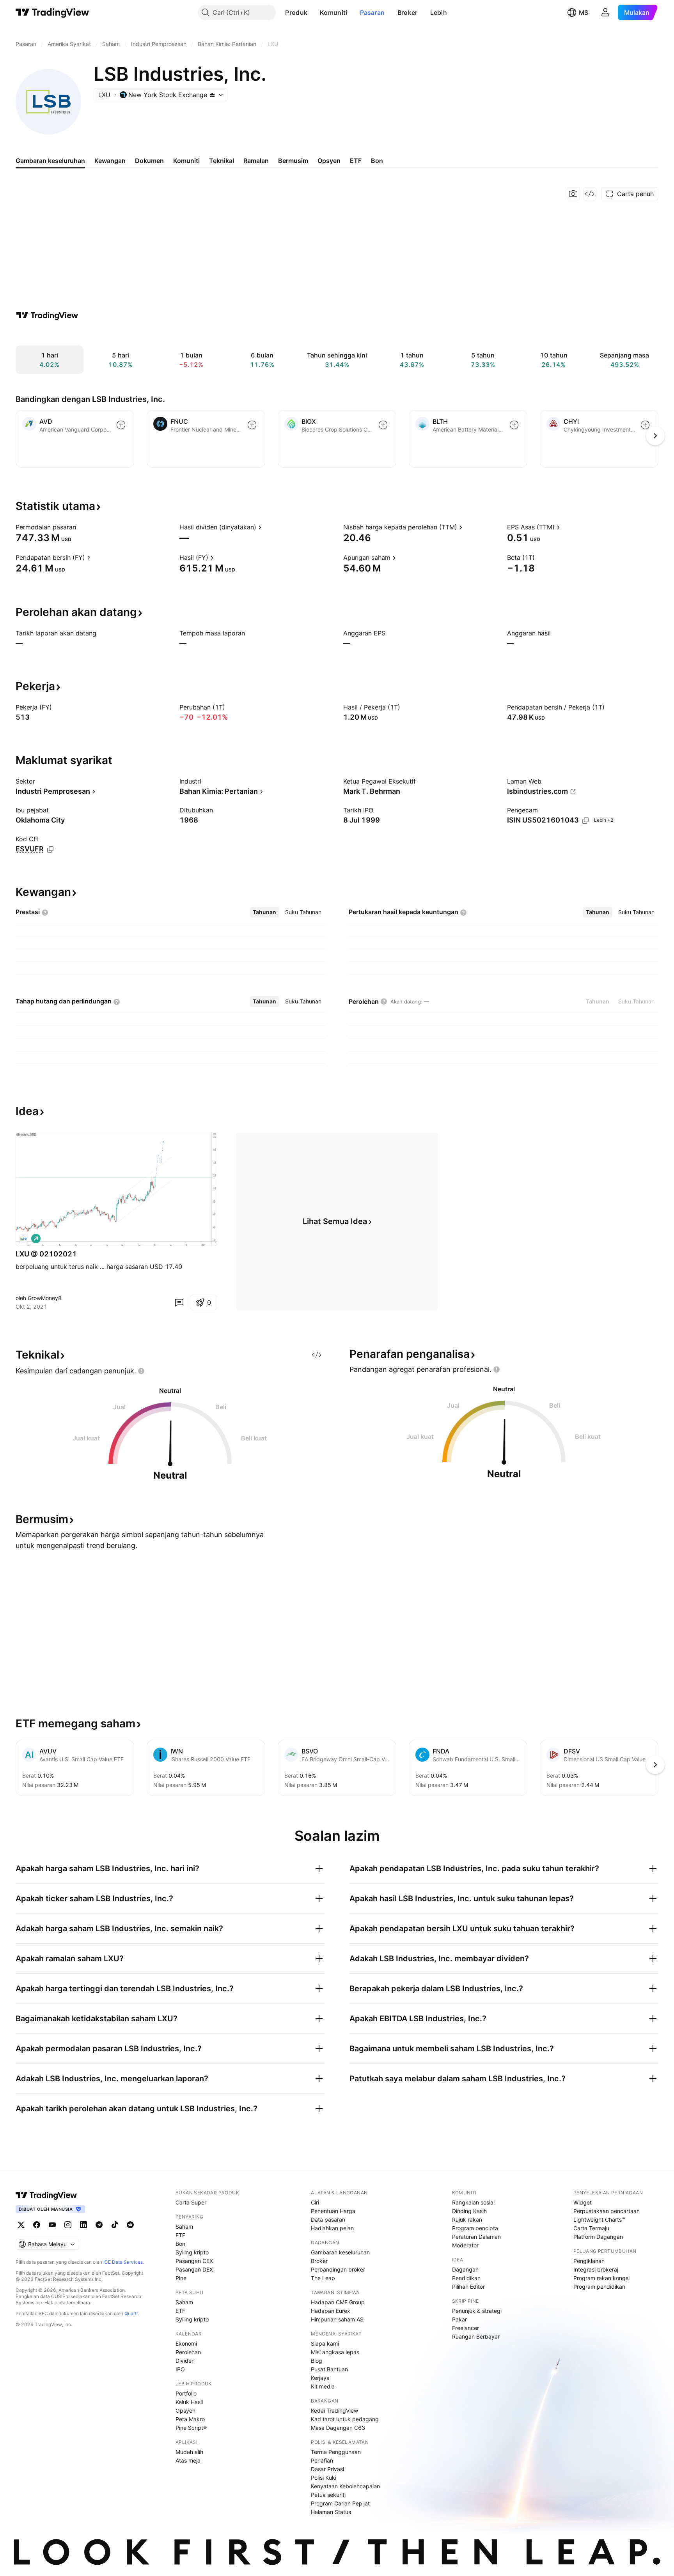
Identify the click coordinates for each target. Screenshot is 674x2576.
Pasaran (372, 12)
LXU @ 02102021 (46, 1254)
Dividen (185, 2361)
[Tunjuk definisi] (81, 527)
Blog (317, 2361)
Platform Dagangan (598, 2237)
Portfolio (186, 2393)
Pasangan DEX (194, 2269)
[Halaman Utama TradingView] (52, 12)
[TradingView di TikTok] (115, 2225)
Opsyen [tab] (329, 161)
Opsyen (185, 2411)
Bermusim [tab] (293, 161)
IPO (180, 2369)
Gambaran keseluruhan (340, 2252)
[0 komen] (179, 1302)
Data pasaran (328, 2219)
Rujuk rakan (467, 2219)
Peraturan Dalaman (476, 2237)
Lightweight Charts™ (599, 2219)
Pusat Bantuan (329, 2369)
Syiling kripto (192, 2252)
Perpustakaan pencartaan (607, 2211)
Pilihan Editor (468, 2287)
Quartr (131, 2313)
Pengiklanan (589, 2261)
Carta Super (191, 2202)
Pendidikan (466, 2278)
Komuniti (333, 12)
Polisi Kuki (324, 2478)
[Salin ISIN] (585, 821)
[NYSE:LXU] (23, 1238)
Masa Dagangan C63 (338, 2428)
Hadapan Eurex (331, 2311)
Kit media (323, 2386)
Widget (583, 2202)
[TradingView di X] (21, 2225)
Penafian (322, 2460)
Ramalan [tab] (256, 161)
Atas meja (188, 2460)
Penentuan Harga (333, 2211)
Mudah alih (189, 2452)
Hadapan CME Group (338, 2302)
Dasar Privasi (327, 2469)
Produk (296, 12)
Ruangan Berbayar (476, 2336)
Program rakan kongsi (601, 2278)
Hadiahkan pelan (332, 2228)
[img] (212, 95)
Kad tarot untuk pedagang (345, 2419)
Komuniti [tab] (186, 161)
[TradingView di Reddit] (130, 2225)
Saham (184, 2227)
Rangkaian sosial (473, 2202)
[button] (313, 12)
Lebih (439, 12)
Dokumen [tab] (149, 161)
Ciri (315, 2202)
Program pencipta (475, 2228)
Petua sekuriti (328, 2495)
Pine (181, 2278)
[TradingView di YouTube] (52, 2225)
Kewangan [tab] (110, 161)
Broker (408, 12)
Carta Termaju (591, 2228)
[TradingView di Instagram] (68, 2225)
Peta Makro (190, 2419)
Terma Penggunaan (336, 2452)
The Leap (323, 2278)
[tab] (264, 912)
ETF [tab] (356, 161)
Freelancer (466, 2328)
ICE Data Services (123, 2262)
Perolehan (188, 2352)
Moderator (465, 2245)
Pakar (459, 2319)
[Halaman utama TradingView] (46, 2195)
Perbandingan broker (338, 2269)
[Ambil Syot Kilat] (573, 194)
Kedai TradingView (334, 2411)
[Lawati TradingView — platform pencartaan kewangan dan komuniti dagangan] (47, 315)
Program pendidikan (599, 2287)
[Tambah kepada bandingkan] (121, 425)
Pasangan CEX (194, 2261)
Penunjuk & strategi (477, 2311)
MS (584, 12)
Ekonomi (186, 2343)
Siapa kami (325, 2343)
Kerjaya (320, 2378)
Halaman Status (331, 2512)
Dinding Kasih (469, 2211)
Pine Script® (191, 2428)
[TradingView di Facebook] (37, 2225)
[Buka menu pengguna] (605, 12)
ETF (180, 2235)
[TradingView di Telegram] (99, 2225)
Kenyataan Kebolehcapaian (345, 2486)
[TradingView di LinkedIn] (83, 2225)
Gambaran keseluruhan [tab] (50, 161)
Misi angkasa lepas (335, 2352)
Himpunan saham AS (337, 2319)
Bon (180, 2244)
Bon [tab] (377, 161)
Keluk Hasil (189, 2402)
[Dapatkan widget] (590, 194)
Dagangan (465, 2269)
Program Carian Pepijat (340, 2503)
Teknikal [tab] (222, 161)
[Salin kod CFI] (50, 849)
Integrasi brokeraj (596, 2269)
